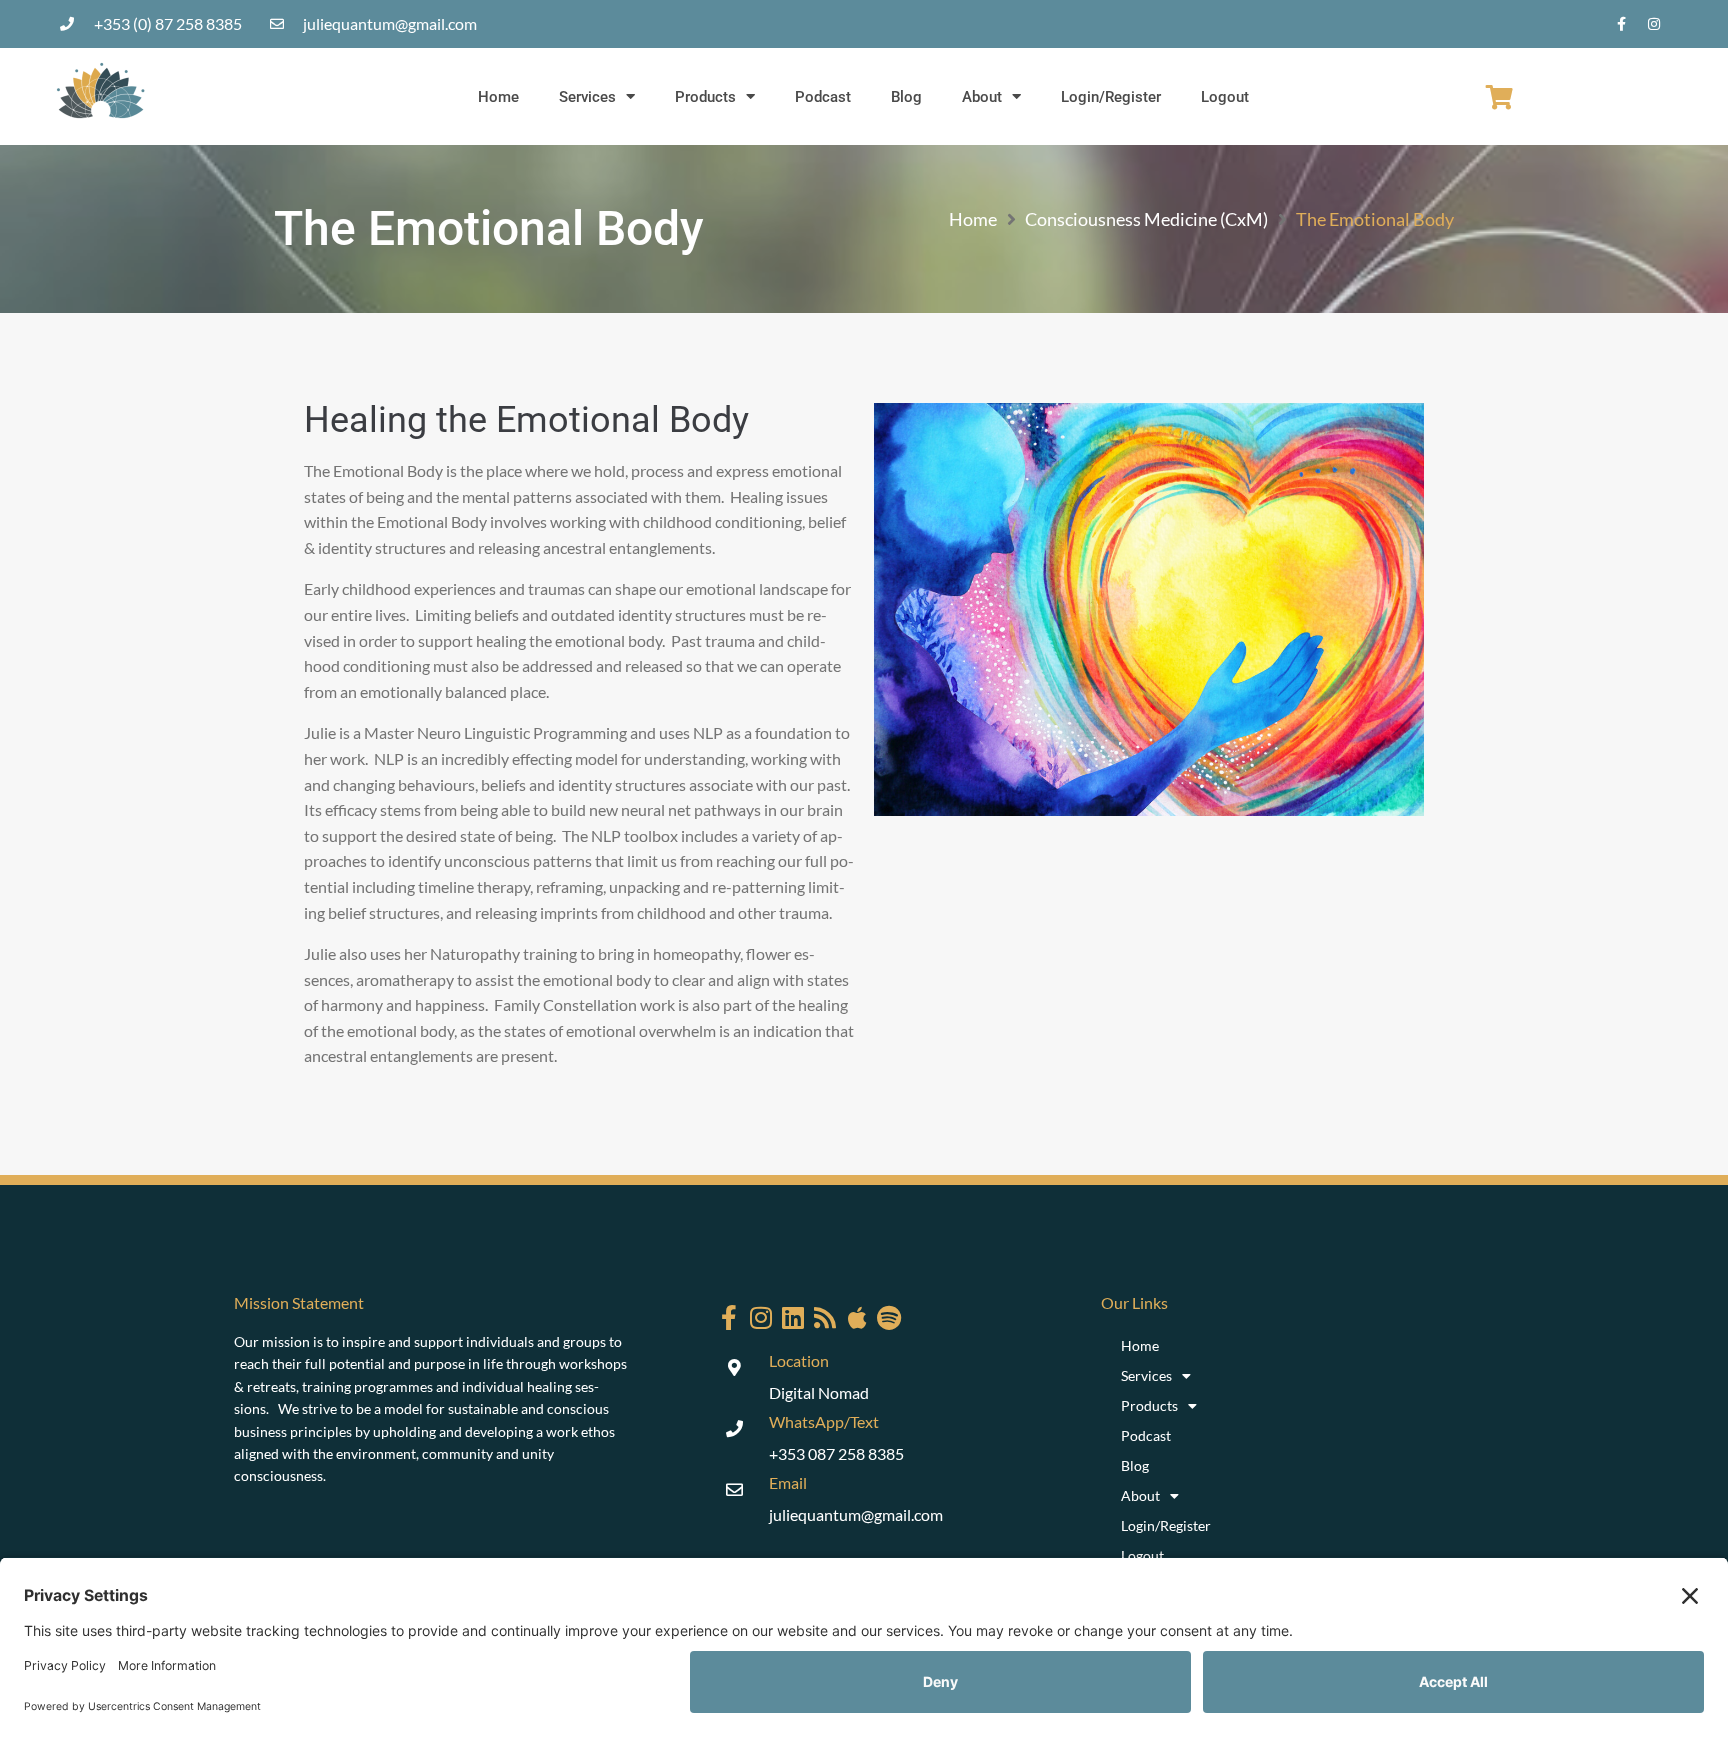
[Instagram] (1654, 24)
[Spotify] (889, 1317)
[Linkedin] (793, 1317)
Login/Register (1111, 97)
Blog (906, 97)
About (982, 97)
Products (705, 97)
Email (788, 1482)
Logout (1225, 97)
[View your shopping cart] (1499, 97)
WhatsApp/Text (824, 1421)
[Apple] (857, 1317)
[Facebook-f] (1621, 24)
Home (498, 97)
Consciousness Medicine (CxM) (1146, 219)
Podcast (823, 97)
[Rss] (825, 1317)
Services (587, 97)
